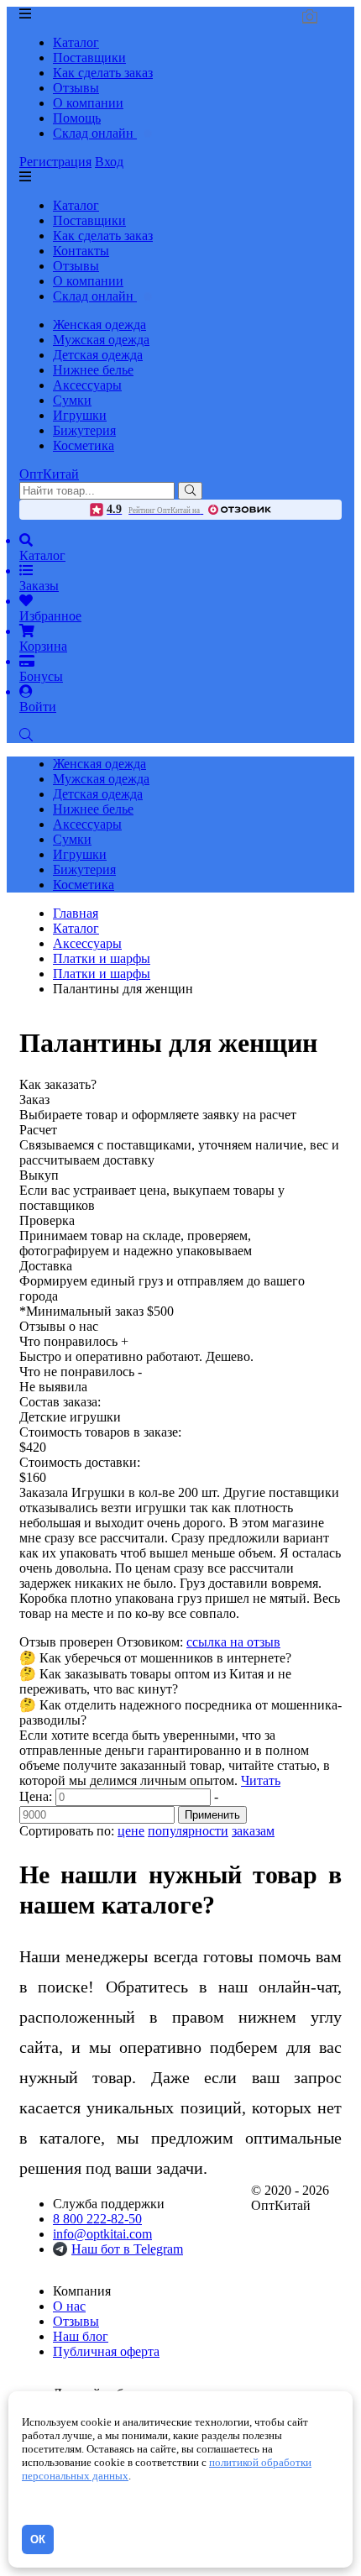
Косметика (84, 445)
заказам (253, 1831)
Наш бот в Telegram (127, 2249)
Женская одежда (99, 325)
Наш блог (81, 2336)
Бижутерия (84, 430)
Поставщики (89, 58)
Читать (261, 1780)
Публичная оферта (106, 2351)
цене (131, 1831)
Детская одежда (98, 355)
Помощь (77, 118)
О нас (69, 2306)
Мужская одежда (101, 340)
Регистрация (55, 162)
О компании (88, 103)
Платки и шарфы (102, 974)
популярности (188, 1831)
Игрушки (80, 415)
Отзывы (76, 88)
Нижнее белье (93, 370)
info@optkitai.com (102, 2234)
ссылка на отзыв (233, 1642)
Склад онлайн (95, 133)
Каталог (76, 42)
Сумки (72, 400)
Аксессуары (87, 385)
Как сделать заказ (103, 73)
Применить (212, 1815)
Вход (109, 162)
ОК (38, 2539)
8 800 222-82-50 (97, 2219)
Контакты (81, 251)
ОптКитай (49, 474)
